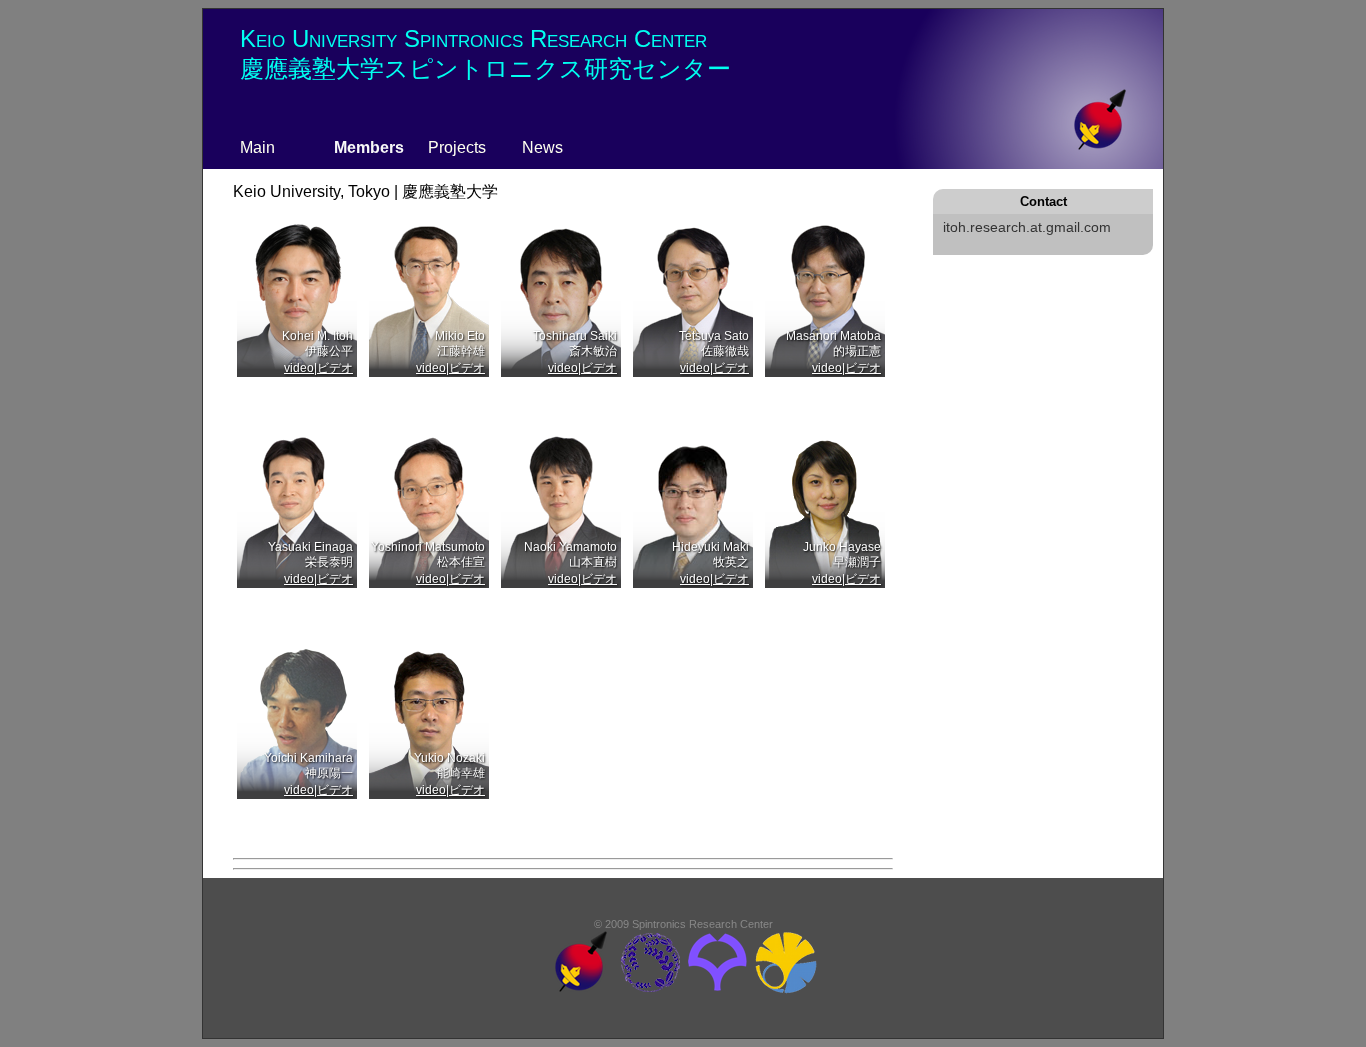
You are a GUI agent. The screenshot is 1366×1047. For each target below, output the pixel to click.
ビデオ (335, 368)
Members (369, 147)
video (299, 368)
